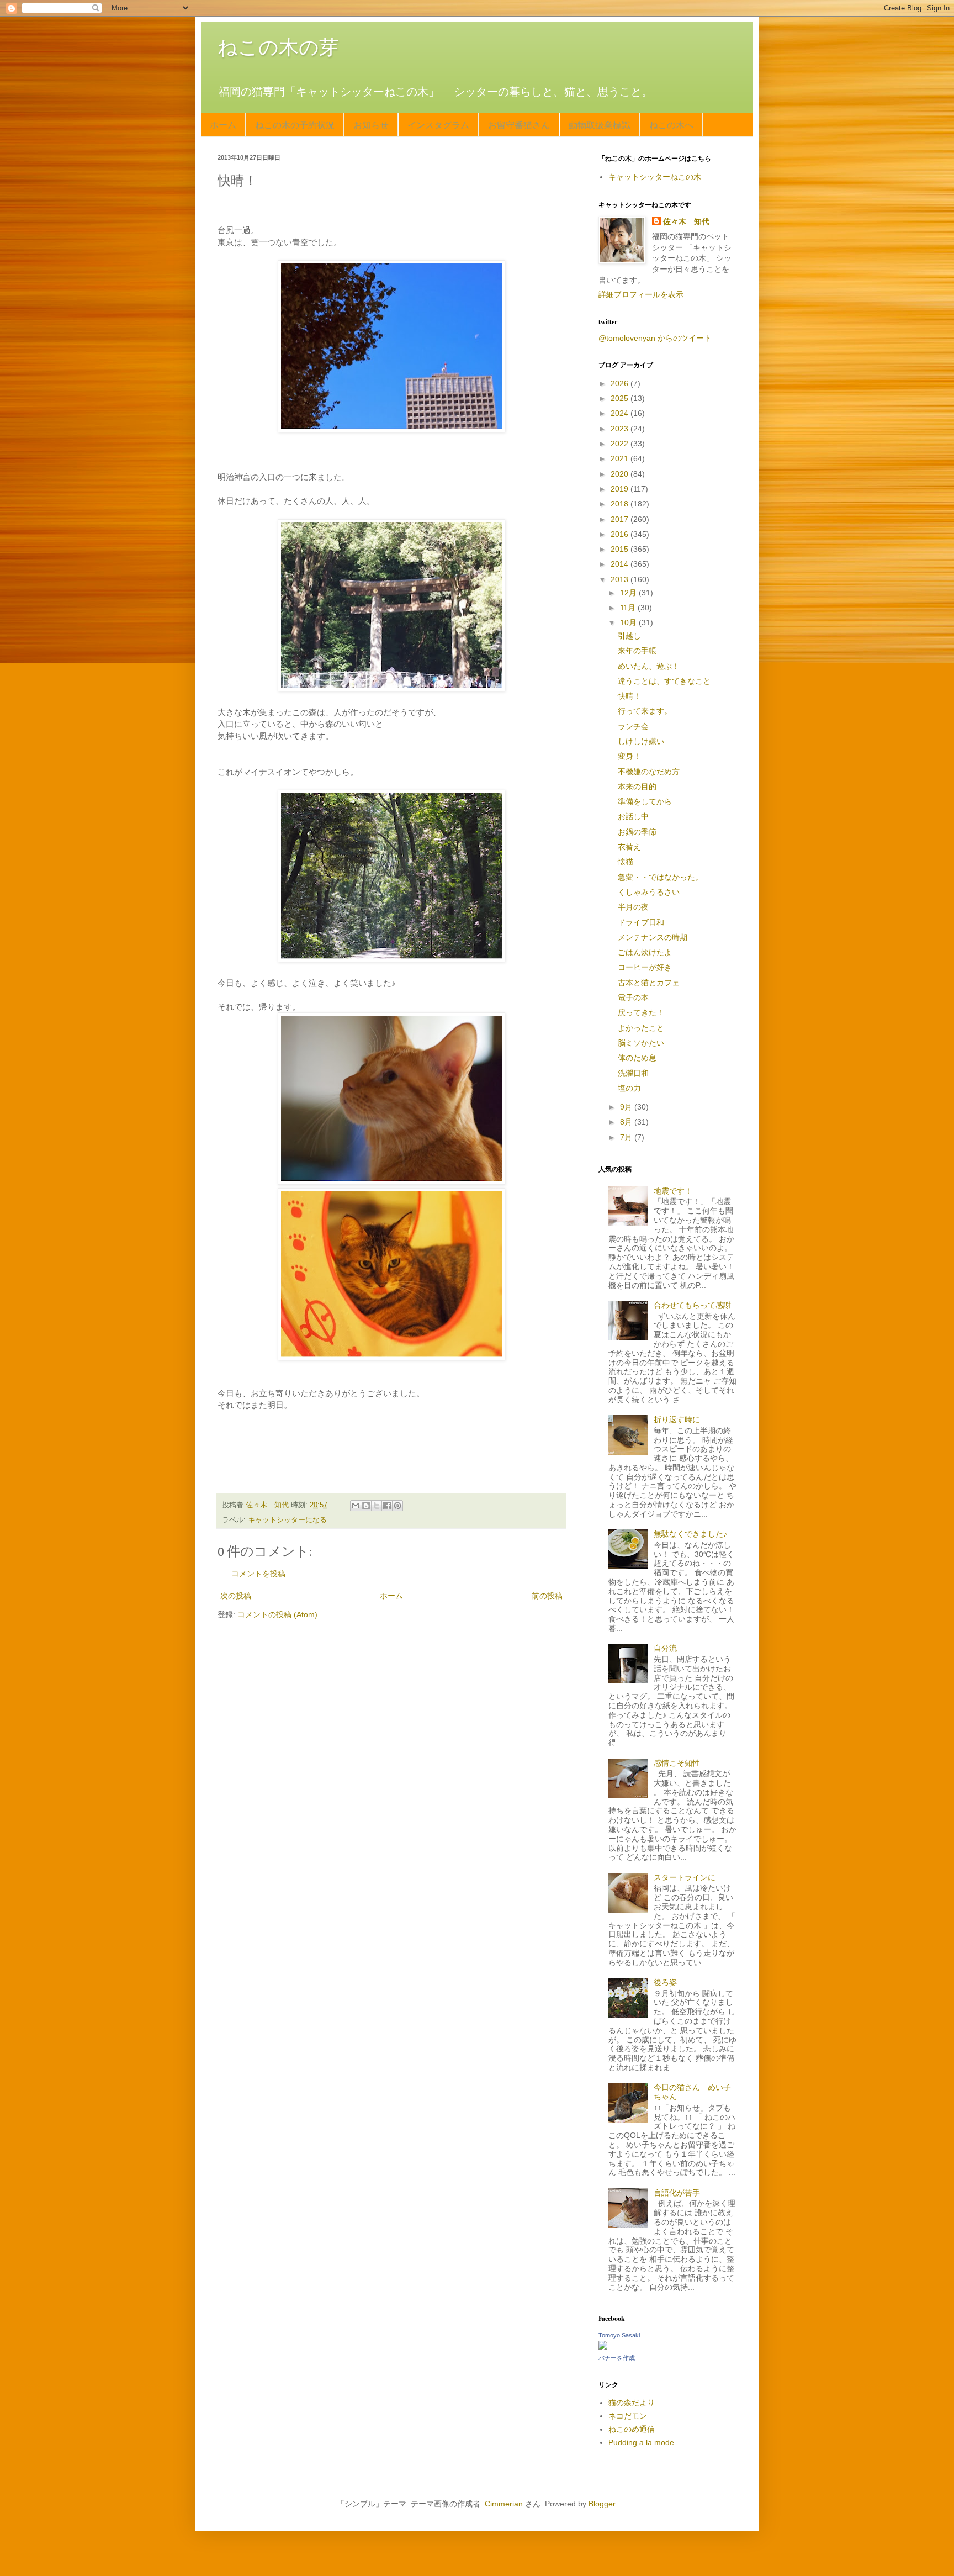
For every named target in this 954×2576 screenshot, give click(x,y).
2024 (621, 413)
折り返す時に (677, 1419)
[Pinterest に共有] (397, 1506)
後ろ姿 (665, 1982)
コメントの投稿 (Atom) (277, 1614)
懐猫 (626, 862)
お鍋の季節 (637, 832)
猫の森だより (632, 2403)
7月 (627, 1137)
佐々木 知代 (686, 221)
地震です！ (673, 1191)
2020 (621, 474)
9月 (627, 1107)
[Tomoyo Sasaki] (603, 2347)
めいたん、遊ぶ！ (649, 666)
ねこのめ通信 (632, 2429)
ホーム (223, 125)
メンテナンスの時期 (653, 937)
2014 (621, 564)
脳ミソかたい (641, 1043)
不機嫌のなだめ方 (649, 772)
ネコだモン (628, 2416)
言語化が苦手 (677, 2193)
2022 (621, 444)
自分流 (665, 1648)
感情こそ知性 (677, 1763)
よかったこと (641, 1028)
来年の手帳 (637, 651)
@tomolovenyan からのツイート (655, 338)
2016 (621, 534)
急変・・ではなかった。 (660, 877)
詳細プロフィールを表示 (641, 294)
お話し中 (633, 816)
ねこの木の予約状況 (295, 125)
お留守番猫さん (519, 125)
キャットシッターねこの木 (655, 177)
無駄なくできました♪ (690, 1534)
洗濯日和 (633, 1073)
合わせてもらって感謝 (692, 1305)
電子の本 (633, 997)
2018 (621, 504)
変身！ (629, 756)
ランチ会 (633, 726)
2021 (621, 458)
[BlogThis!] (366, 1506)
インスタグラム (438, 125)
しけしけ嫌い (641, 741)
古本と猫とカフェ (649, 983)
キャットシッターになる (287, 1520)
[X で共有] (377, 1506)
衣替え (629, 847)
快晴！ (629, 696)
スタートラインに (685, 1877)
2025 (621, 398)
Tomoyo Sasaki (619, 2335)
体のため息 (637, 1058)
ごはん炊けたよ (645, 952)
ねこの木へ (671, 125)
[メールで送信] (356, 1506)
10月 (629, 622)
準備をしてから (645, 801)
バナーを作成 (617, 2358)
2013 (621, 579)
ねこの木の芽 (278, 47)
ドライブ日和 (641, 922)
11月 (629, 608)
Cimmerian (504, 2504)
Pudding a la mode (641, 2442)
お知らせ (371, 125)
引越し (629, 636)
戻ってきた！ (641, 1012)
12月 (629, 593)
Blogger (602, 2504)
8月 (627, 1122)
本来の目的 (637, 786)
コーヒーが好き (645, 967)
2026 (621, 383)
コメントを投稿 (258, 1574)
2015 (621, 549)
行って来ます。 (645, 711)
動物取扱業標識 (600, 125)
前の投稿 (547, 1596)
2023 (621, 429)
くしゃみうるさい (649, 892)
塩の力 (629, 1088)
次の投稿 (236, 1596)
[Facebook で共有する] (387, 1506)
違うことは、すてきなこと (664, 681)
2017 (621, 519)
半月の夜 (633, 907)
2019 (621, 489)
